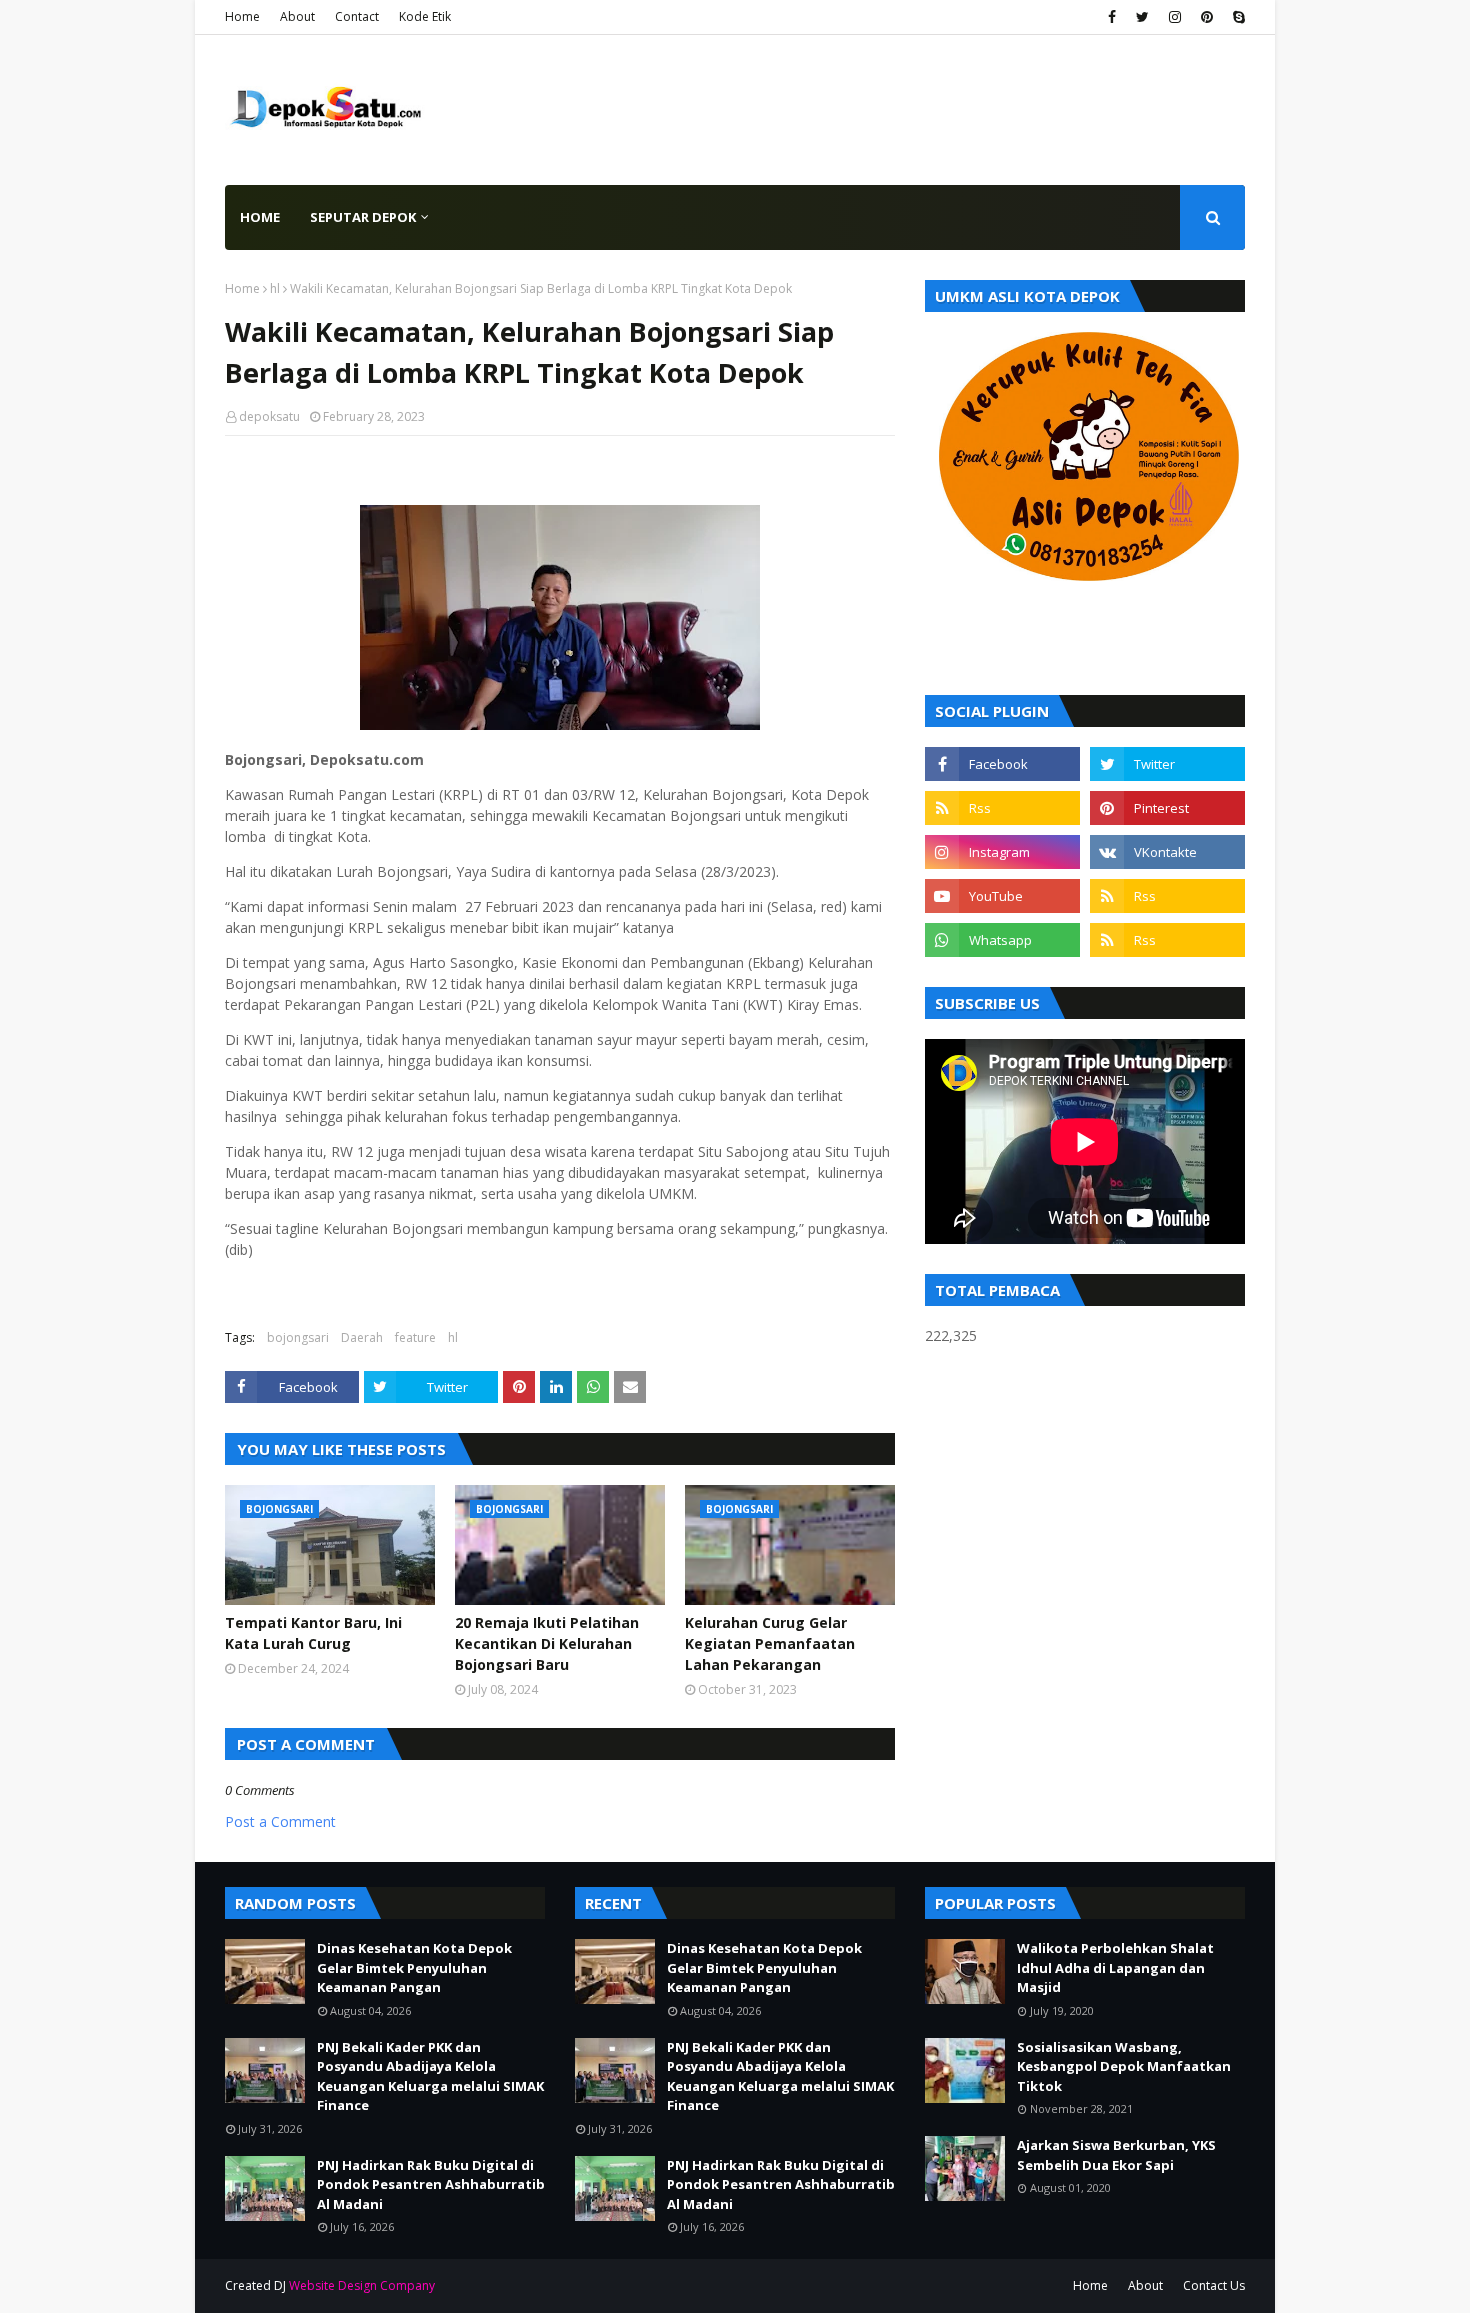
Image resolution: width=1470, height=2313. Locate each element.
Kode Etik (425, 16)
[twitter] (1142, 17)
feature (415, 1337)
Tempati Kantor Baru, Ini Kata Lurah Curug (313, 1633)
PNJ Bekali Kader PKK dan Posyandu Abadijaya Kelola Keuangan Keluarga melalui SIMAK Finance (430, 2076)
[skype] (1236, 17)
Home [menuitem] (260, 217)
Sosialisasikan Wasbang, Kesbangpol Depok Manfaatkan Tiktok (1124, 2066)
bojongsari (298, 1337)
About (297, 16)
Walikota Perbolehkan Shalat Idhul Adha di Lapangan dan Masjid (1115, 1967)
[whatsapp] (1002, 940)
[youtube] (1002, 896)
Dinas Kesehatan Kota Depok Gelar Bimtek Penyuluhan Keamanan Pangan (414, 1967)
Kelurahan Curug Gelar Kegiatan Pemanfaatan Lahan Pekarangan (770, 1643)
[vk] (1167, 852)
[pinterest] (1207, 17)
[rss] (1002, 808)
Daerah (362, 1337)
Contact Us (1214, 2285)
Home (242, 16)
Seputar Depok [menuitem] (363, 217)
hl (275, 288)
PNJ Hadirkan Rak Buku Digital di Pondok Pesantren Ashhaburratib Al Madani (431, 2184)
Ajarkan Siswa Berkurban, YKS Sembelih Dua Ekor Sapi (1116, 2155)
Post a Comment (280, 1821)
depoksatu (269, 416)
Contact (357, 16)
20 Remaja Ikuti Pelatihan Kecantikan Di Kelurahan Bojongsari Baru (547, 1643)
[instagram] (1175, 17)
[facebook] (1112, 17)
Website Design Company (362, 2285)
